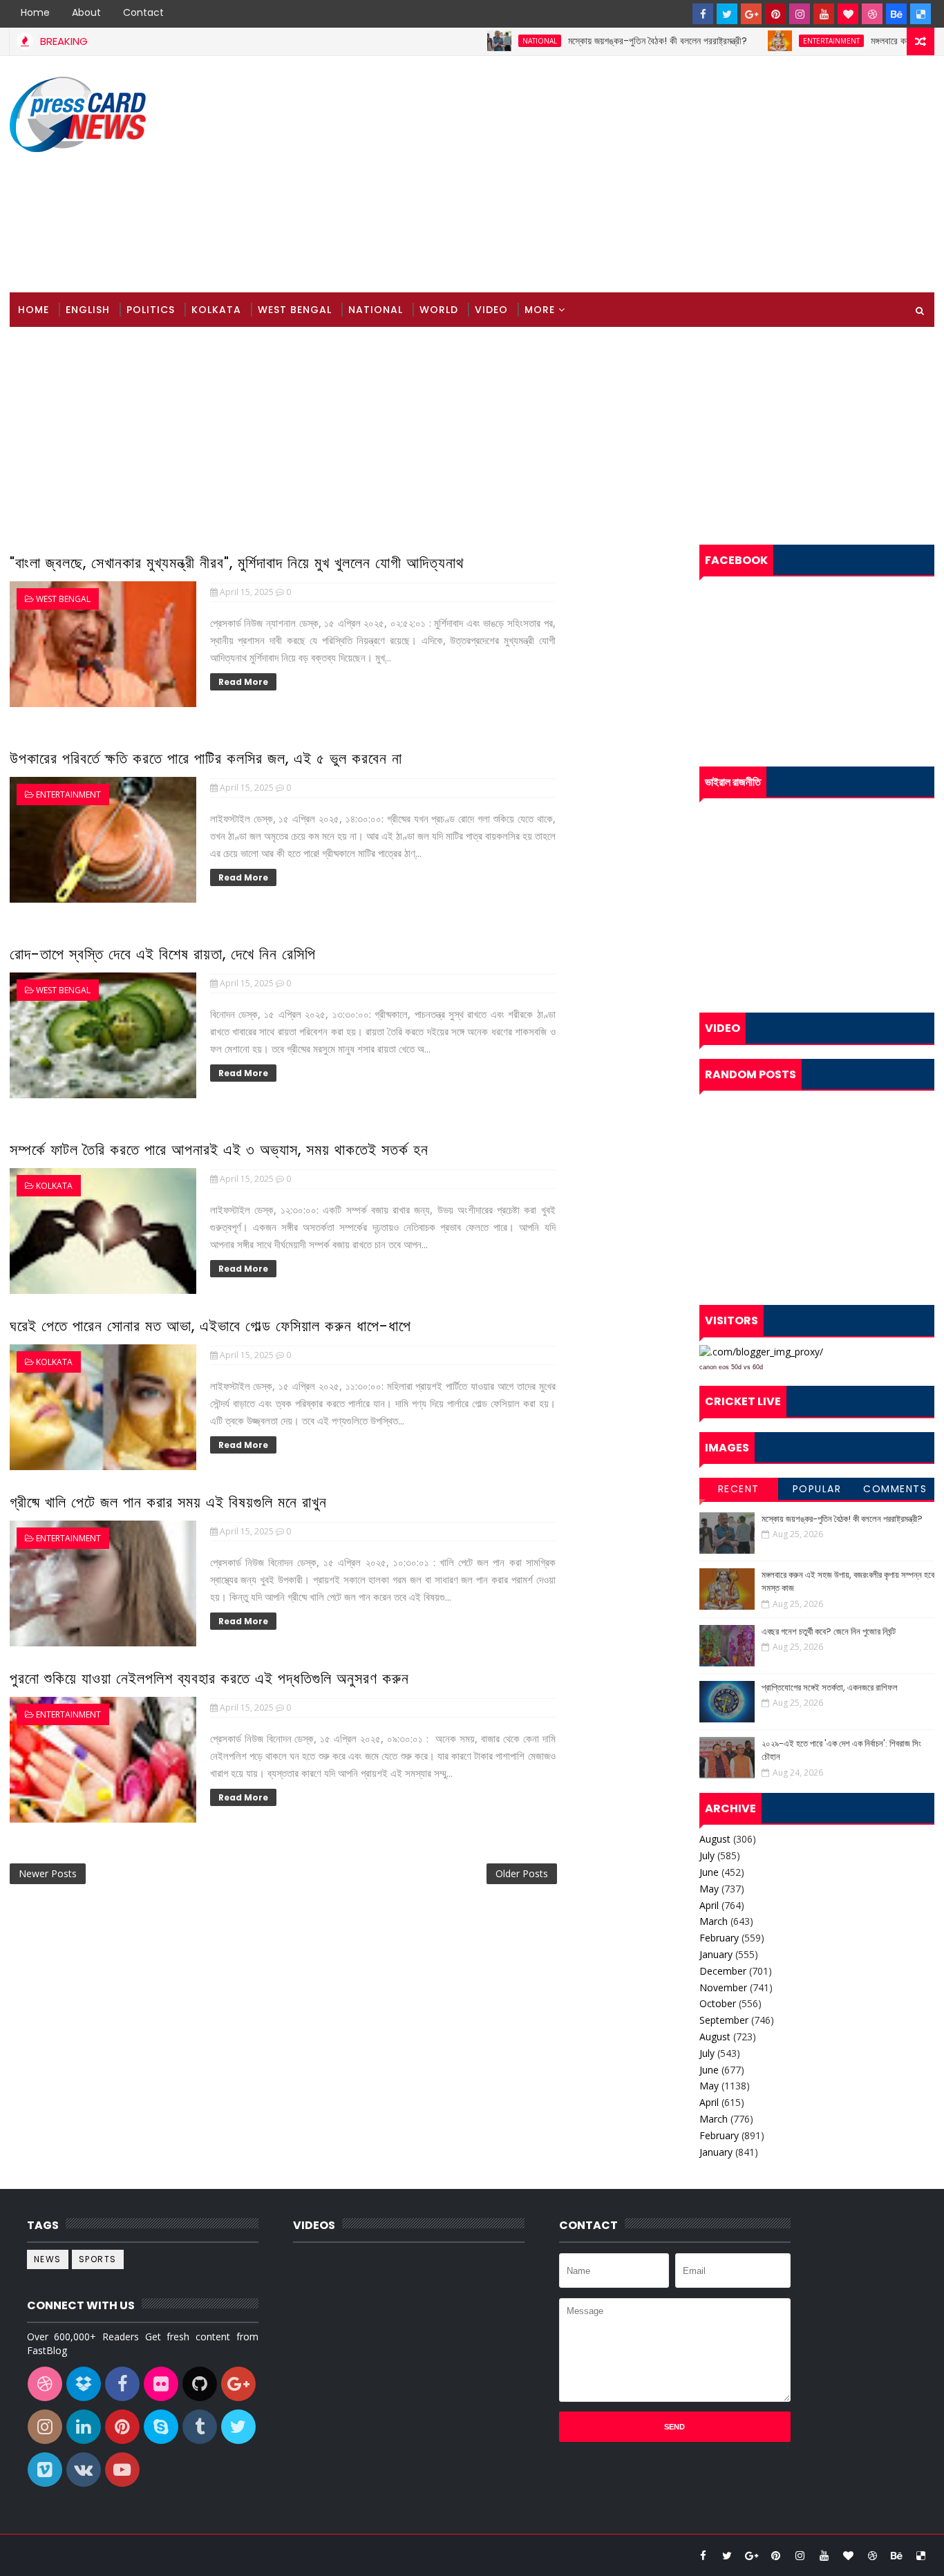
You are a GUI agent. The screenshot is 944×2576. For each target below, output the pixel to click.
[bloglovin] (848, 14)
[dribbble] (872, 14)
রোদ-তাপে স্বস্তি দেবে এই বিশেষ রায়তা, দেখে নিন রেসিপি (163, 954)
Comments (895, 1489)
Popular (817, 1489)
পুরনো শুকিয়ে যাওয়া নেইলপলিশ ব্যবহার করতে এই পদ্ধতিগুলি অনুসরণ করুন (209, 1679)
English (88, 310)
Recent (739, 1489)
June (709, 1872)
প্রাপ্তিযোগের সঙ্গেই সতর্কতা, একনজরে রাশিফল (830, 1687)
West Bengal (295, 310)
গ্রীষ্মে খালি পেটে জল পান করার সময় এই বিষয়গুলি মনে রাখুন (168, 1502)
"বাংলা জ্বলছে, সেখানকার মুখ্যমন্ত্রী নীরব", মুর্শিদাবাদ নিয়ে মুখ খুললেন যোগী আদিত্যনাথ (237, 563)
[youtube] (824, 14)
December (723, 1971)
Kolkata (216, 310)
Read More (243, 682)
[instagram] (800, 14)
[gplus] (751, 14)
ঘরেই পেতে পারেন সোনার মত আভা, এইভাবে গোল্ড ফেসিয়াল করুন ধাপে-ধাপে (210, 1326)
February (719, 1938)
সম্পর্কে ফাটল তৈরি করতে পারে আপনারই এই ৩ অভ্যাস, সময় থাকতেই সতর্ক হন (219, 1150)
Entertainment (787, 41)
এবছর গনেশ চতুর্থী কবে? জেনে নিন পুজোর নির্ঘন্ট (829, 1632)
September (724, 2020)
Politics (151, 310)
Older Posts (522, 1873)
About (86, 12)
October (718, 2003)
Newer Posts (48, 1873)
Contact (143, 12)
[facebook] (703, 14)
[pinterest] (775, 14)
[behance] (896, 14)
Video (491, 310)
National (495, 41)
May (709, 1889)
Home (35, 12)
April (709, 1905)
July (707, 1855)
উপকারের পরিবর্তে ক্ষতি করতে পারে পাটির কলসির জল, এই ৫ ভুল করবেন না (206, 759)
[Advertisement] (682, 175)
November (723, 1987)
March (714, 1921)
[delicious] (921, 14)
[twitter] (727, 14)
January (716, 1954)
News (48, 2259)
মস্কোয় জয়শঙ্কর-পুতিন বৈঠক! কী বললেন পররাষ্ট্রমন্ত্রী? (613, 41)
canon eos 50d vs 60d (731, 1367)
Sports (98, 2259)
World (439, 310)
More (540, 310)
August (715, 1839)
